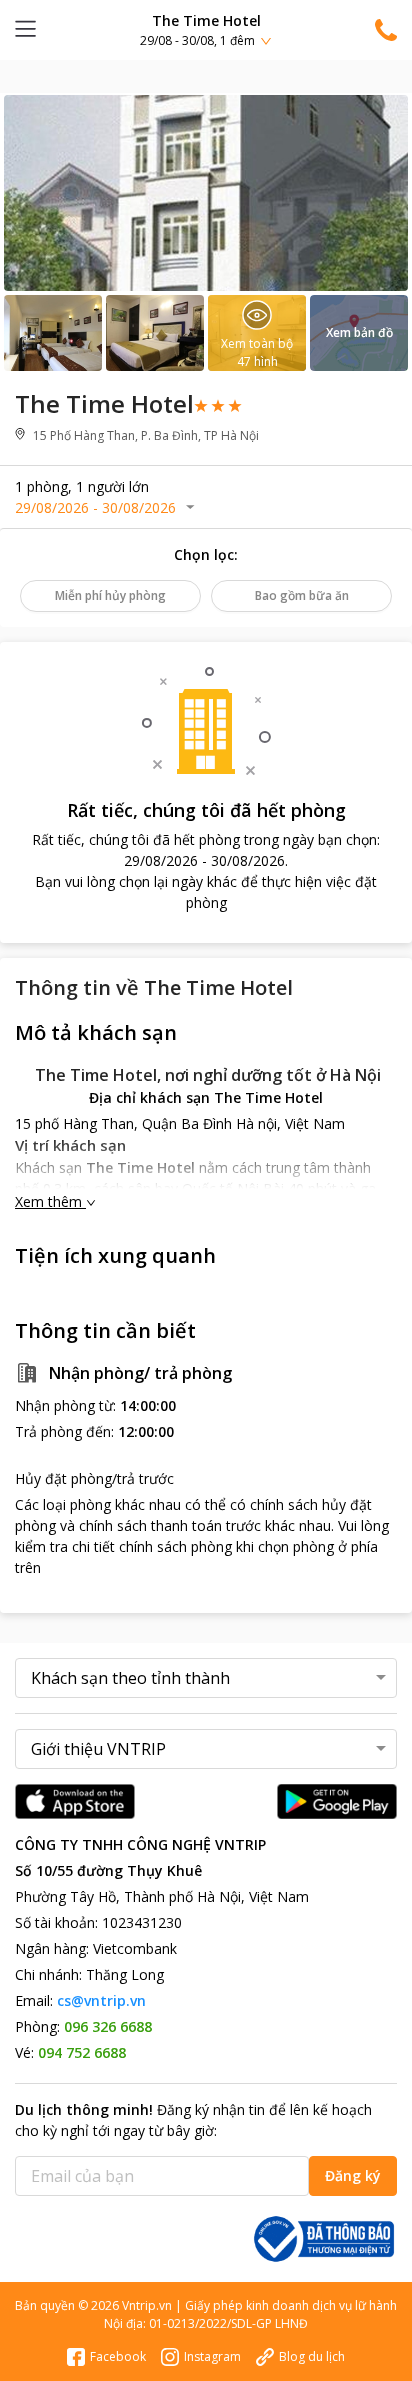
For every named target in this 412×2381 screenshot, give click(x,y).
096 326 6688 (108, 2026)
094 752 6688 (82, 2052)
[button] (206, 29)
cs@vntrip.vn (101, 2000)
